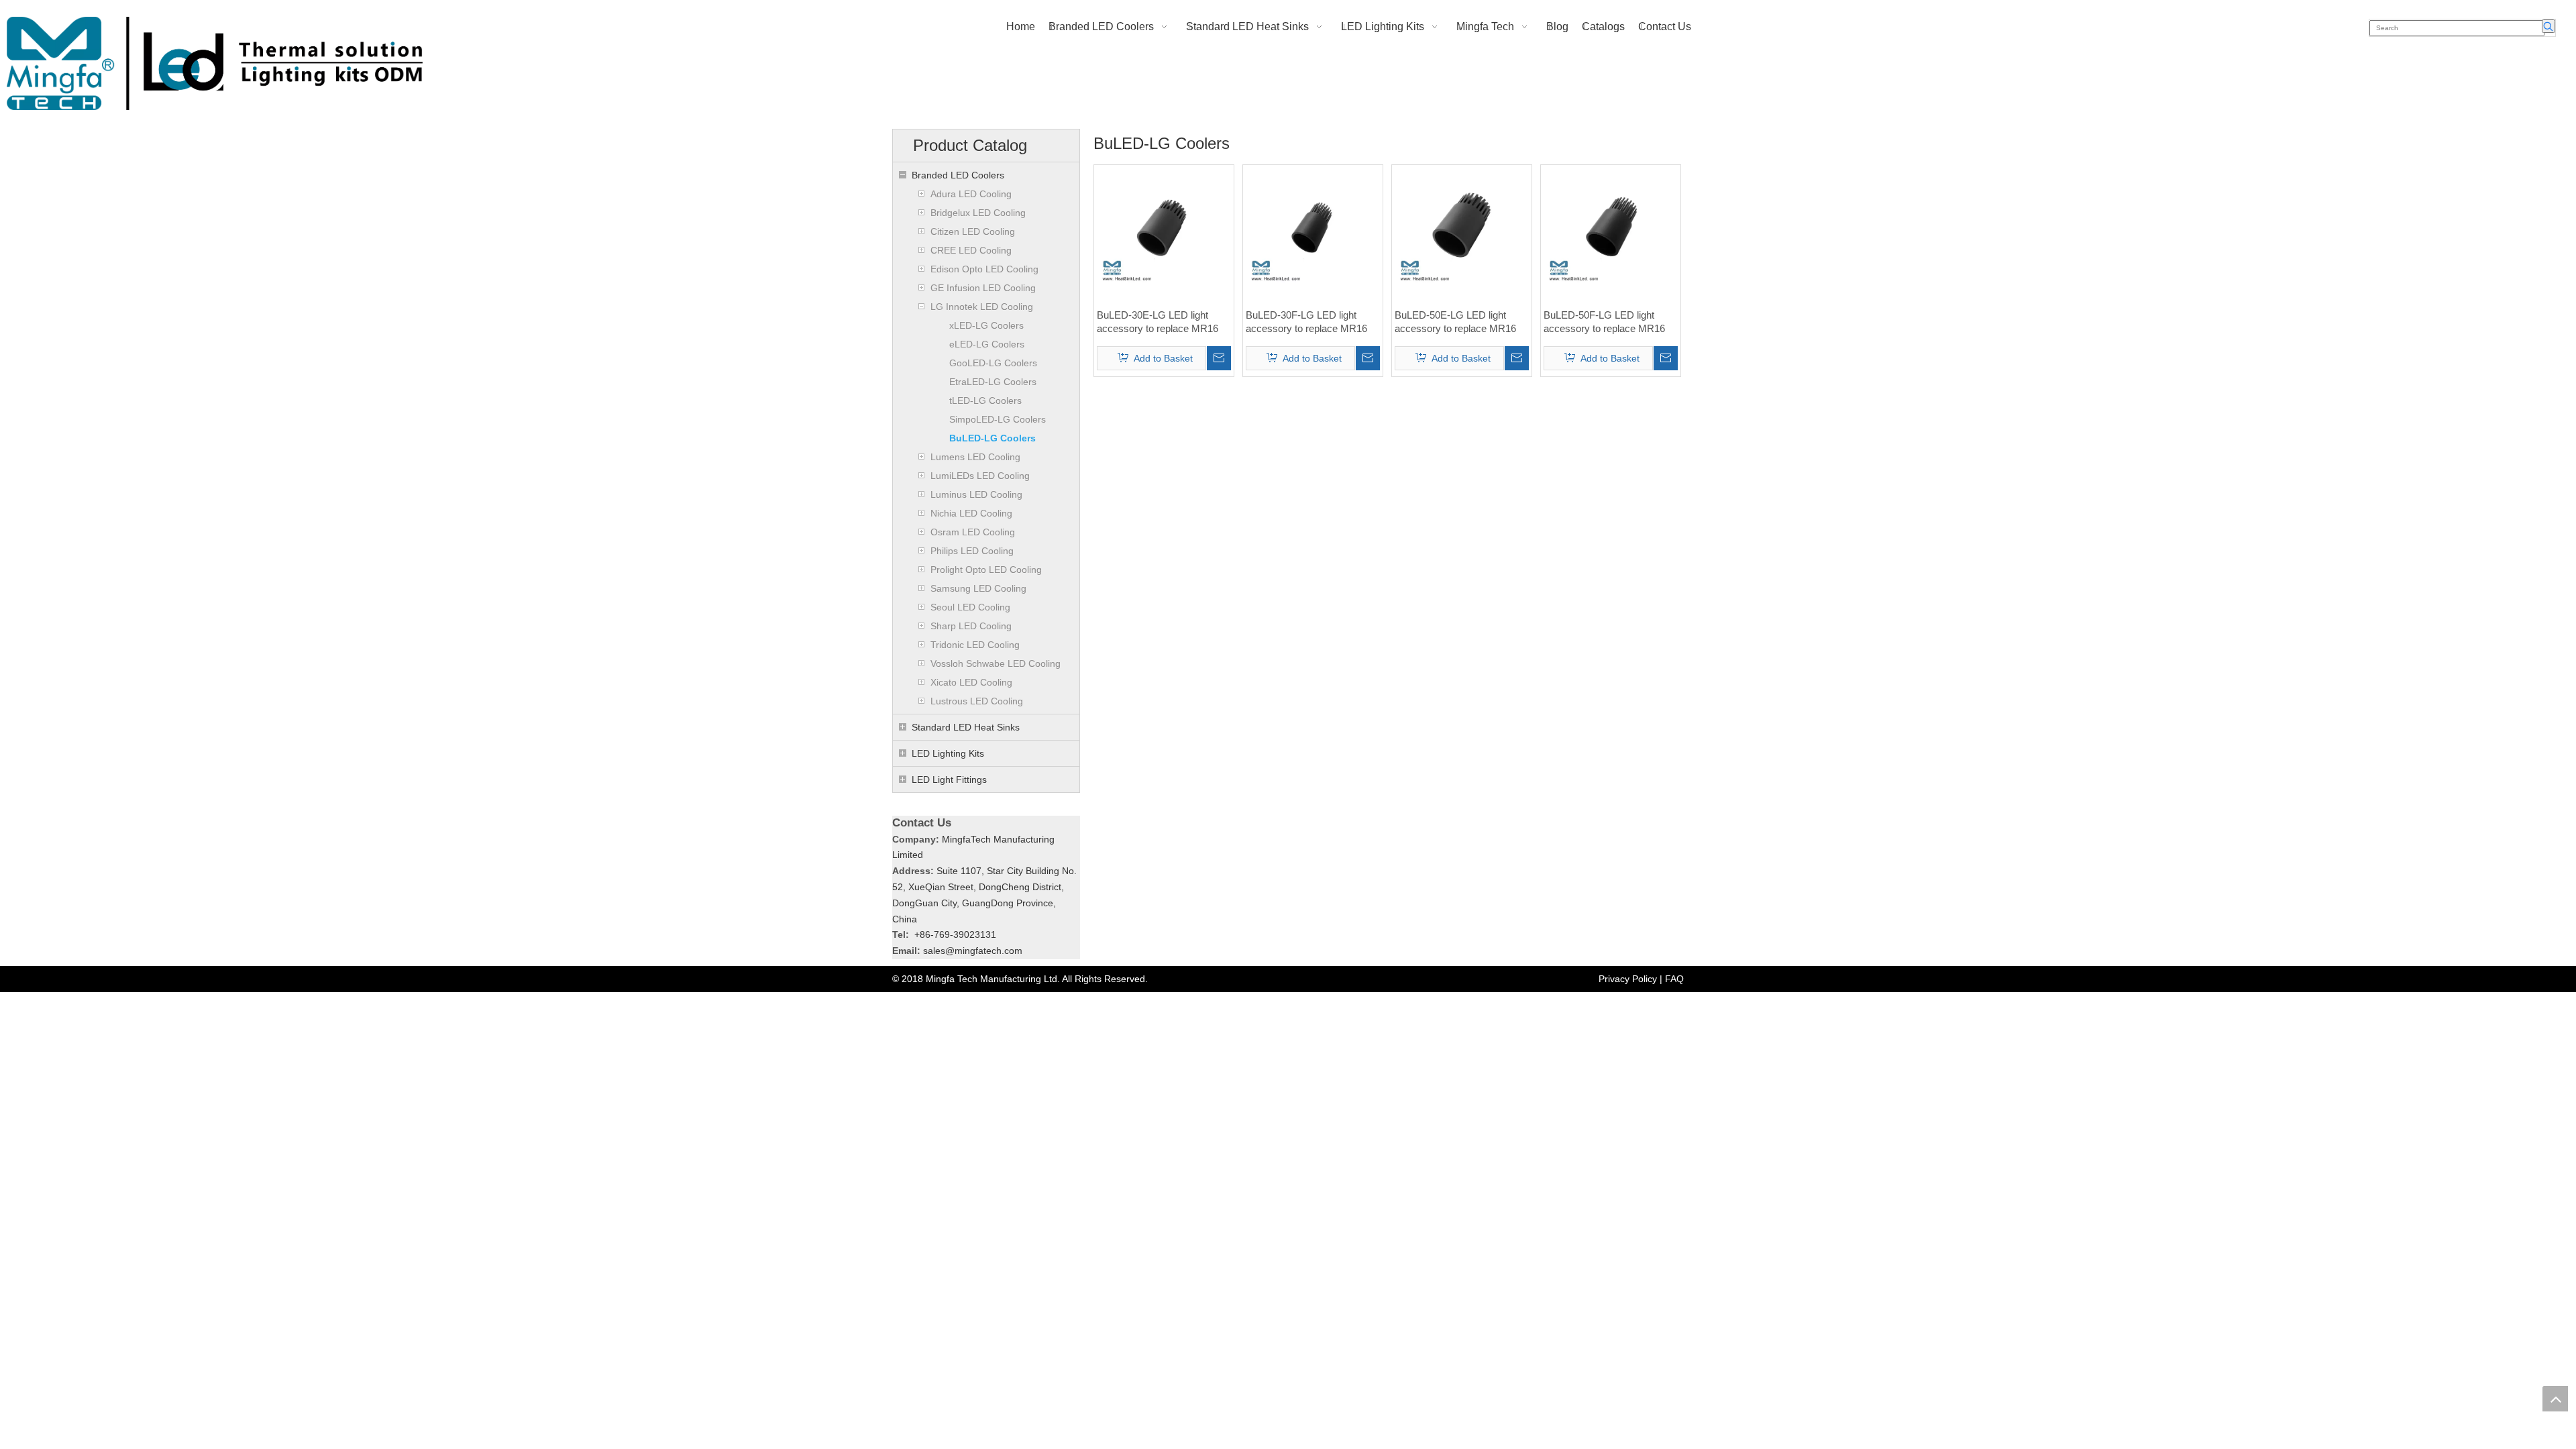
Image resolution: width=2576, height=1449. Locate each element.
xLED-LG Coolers (986, 325)
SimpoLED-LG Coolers (998, 419)
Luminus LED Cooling (976, 494)
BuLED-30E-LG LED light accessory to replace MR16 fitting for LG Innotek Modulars (1163, 322)
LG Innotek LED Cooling (982, 307)
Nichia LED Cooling (971, 513)
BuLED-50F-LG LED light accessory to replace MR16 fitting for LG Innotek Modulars (1609, 322)
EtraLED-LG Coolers (993, 382)
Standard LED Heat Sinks (966, 727)
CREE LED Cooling (971, 250)
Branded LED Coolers (958, 175)
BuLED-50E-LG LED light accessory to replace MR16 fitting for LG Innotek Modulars (1460, 322)
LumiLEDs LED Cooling (980, 476)
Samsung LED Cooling (978, 588)
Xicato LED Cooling (971, 682)
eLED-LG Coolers (987, 344)
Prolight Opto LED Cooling (986, 570)
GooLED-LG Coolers (993, 363)
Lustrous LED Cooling (977, 701)
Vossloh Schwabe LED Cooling (996, 663)
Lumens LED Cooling (975, 457)
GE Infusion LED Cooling (983, 288)
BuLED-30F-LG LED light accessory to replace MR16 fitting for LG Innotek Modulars (1311, 322)
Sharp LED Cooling (971, 626)
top (2555, 1399)
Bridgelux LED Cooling (978, 213)
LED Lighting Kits (948, 753)
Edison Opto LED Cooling (984, 269)
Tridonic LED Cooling (975, 645)
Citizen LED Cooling (973, 231)
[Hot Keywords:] (2548, 26)
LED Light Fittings (949, 780)
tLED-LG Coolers (985, 400)
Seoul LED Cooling (970, 607)
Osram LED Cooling (973, 532)
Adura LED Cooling (971, 194)
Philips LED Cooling (972, 551)
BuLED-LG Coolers (992, 438)
